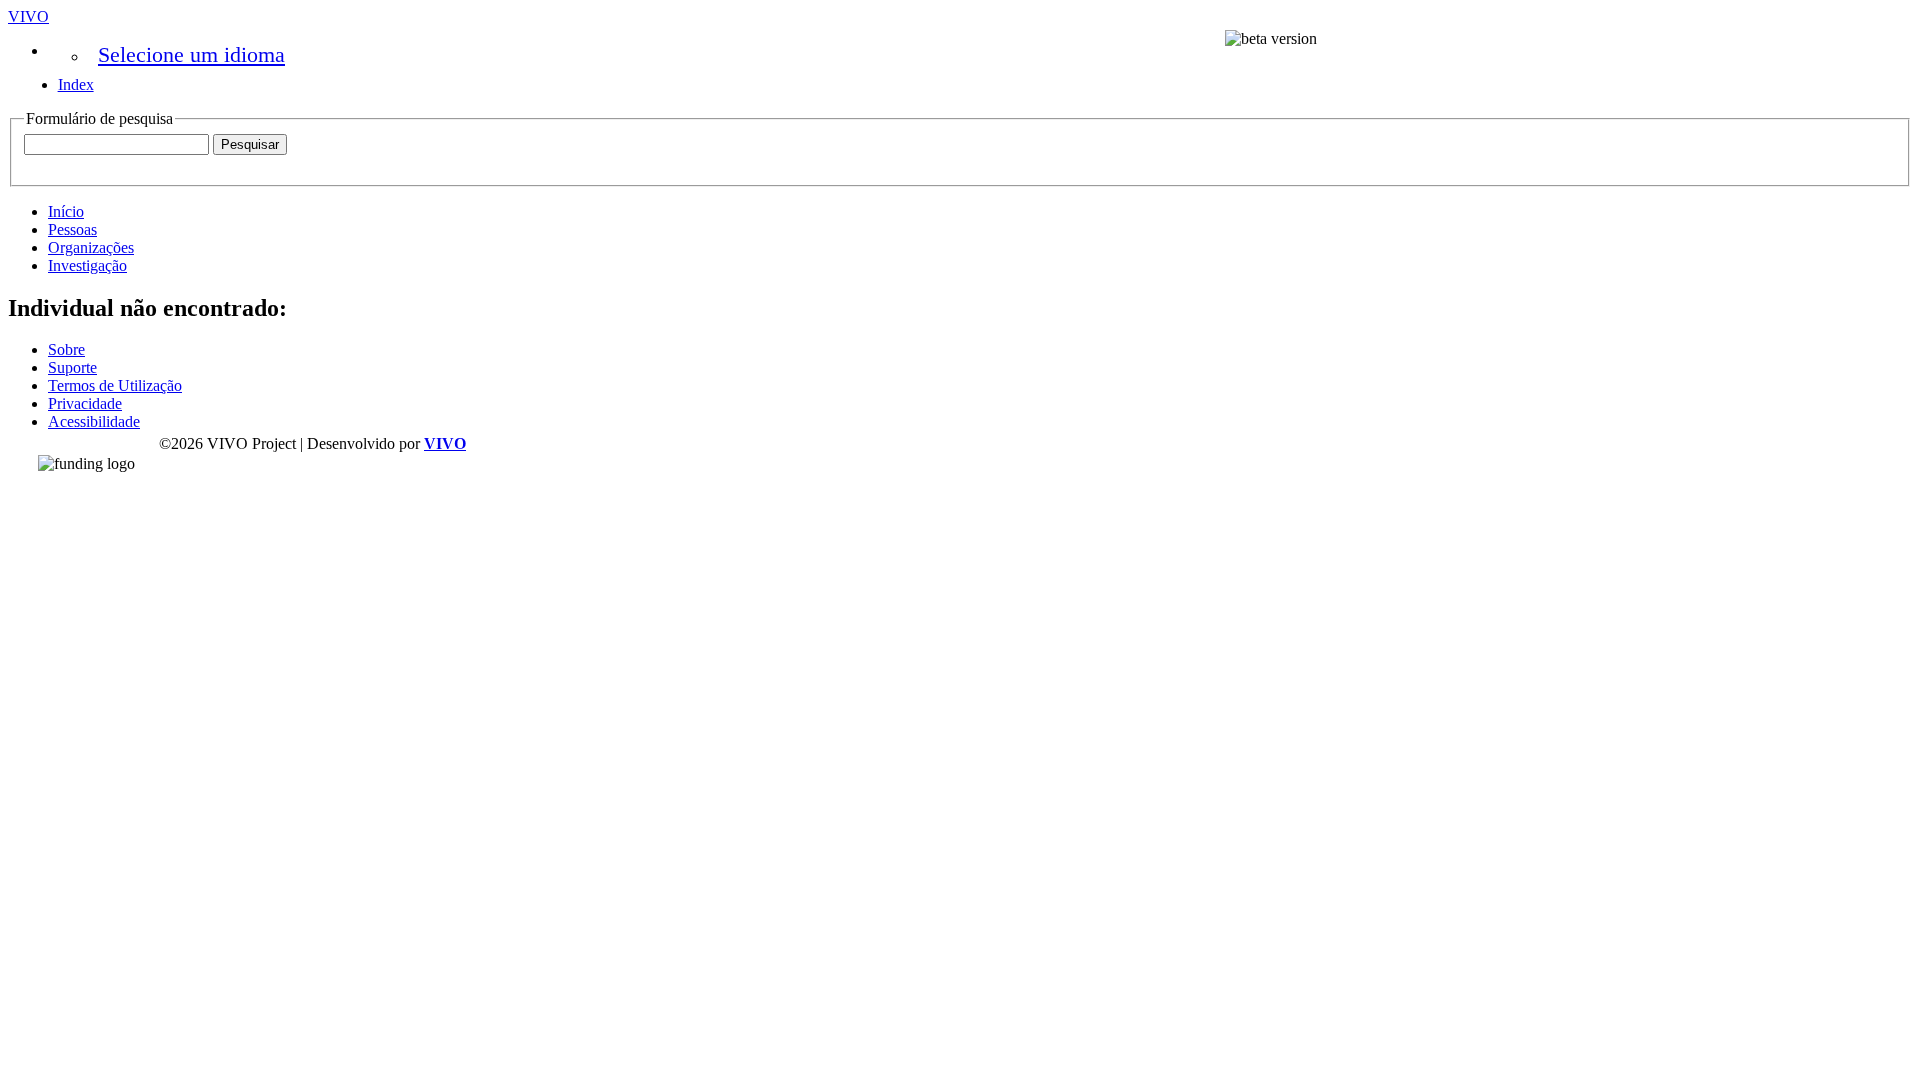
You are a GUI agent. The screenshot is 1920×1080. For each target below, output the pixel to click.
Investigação (87, 265)
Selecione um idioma (191, 54)
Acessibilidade (94, 421)
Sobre (66, 349)
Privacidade (85, 403)
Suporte (72, 367)
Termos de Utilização (115, 385)
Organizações (91, 247)
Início (66, 211)
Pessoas (72, 229)
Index (76, 84)
